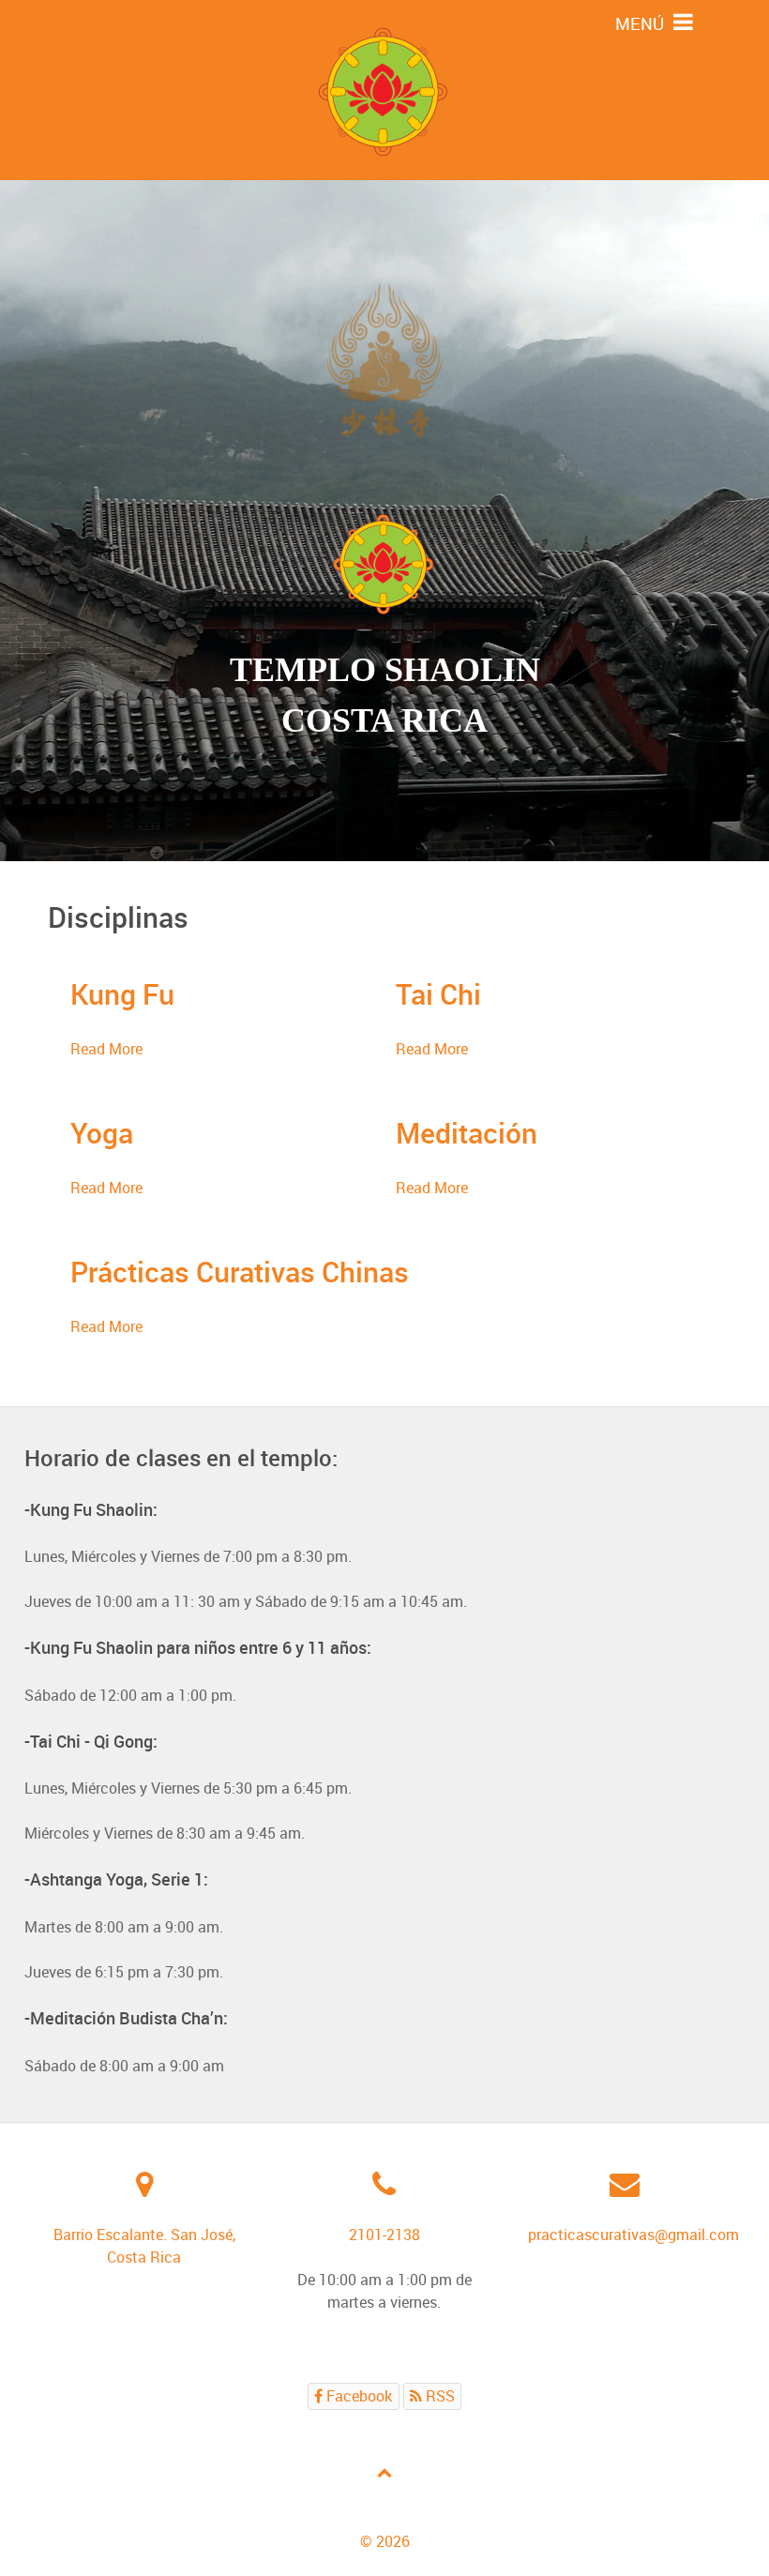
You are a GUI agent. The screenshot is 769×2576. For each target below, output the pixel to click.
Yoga (102, 1133)
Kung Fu (122, 994)
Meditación (467, 1133)
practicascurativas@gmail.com (633, 2235)
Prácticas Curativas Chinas (240, 1272)
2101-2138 (384, 2235)
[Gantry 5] (384, 90)
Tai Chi (438, 994)
